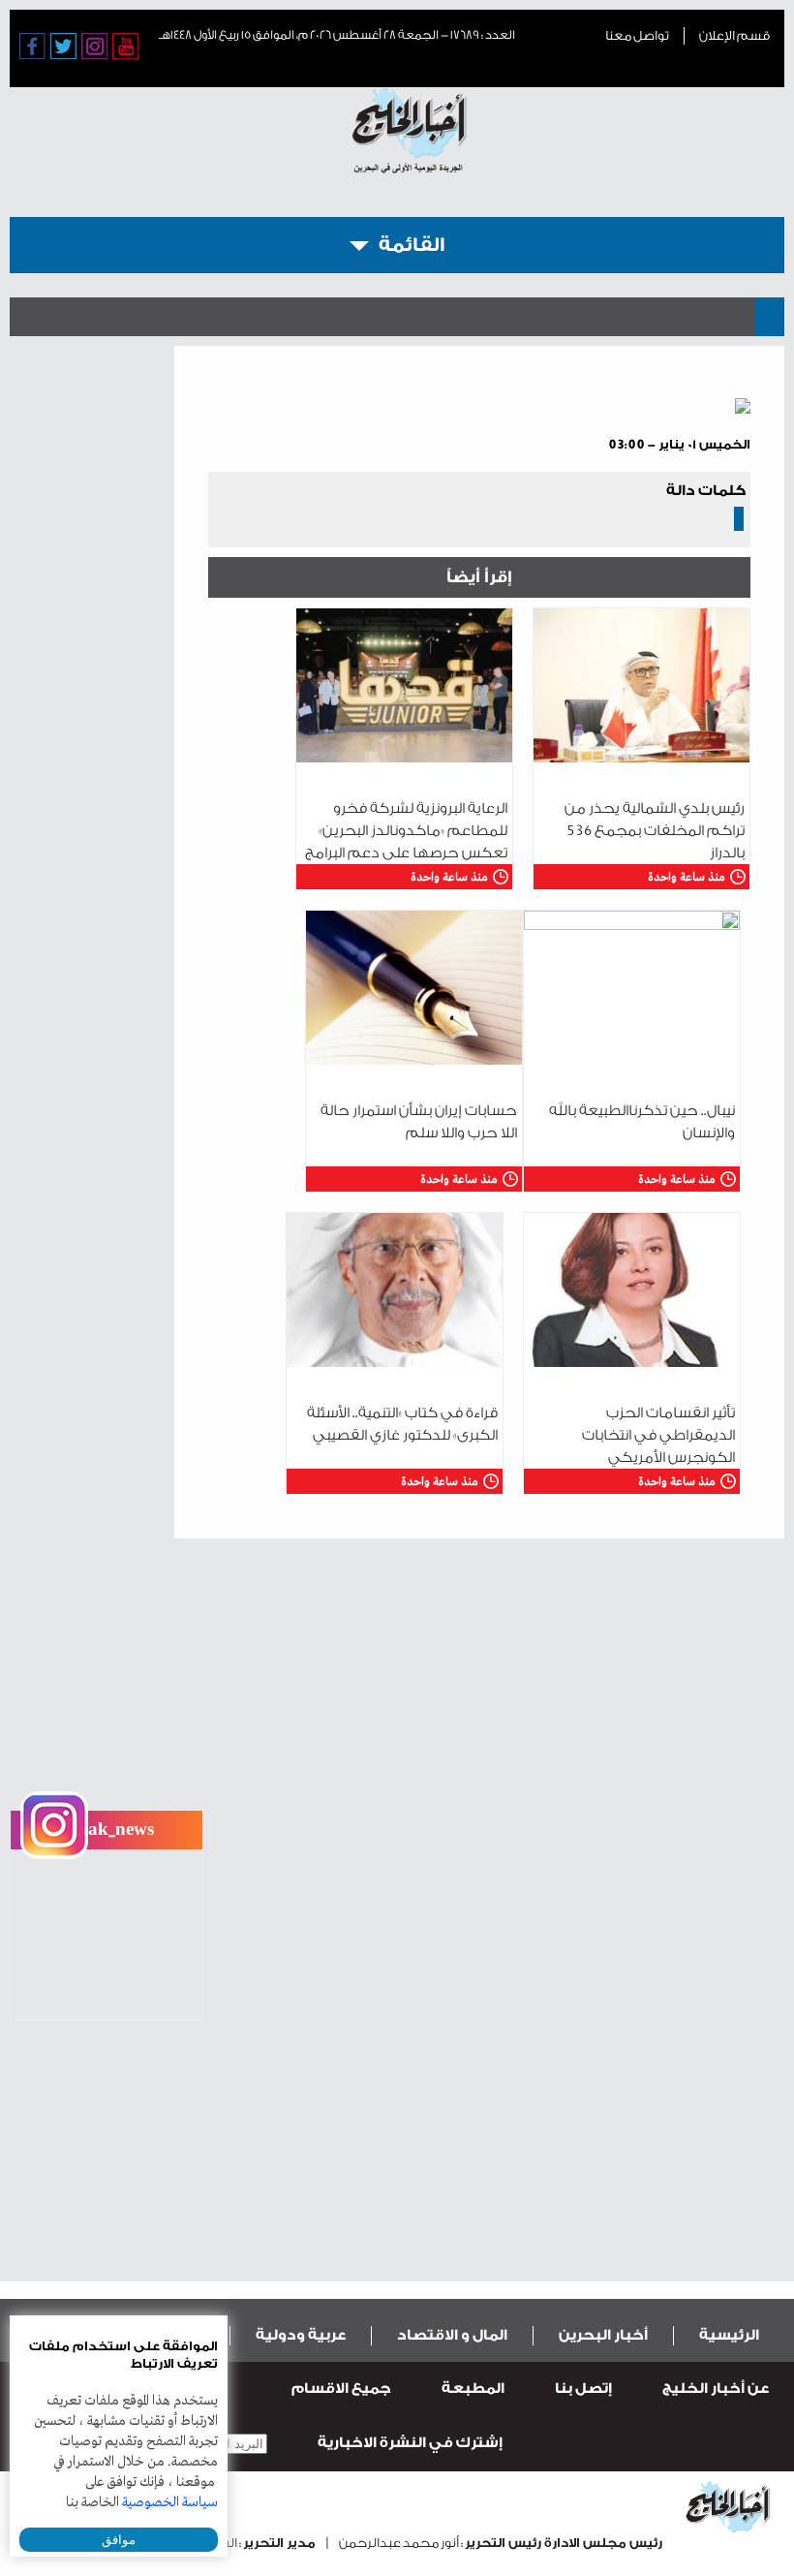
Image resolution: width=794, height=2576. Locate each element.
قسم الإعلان (734, 35)
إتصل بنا (583, 2389)
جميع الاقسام (341, 2389)
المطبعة (473, 2389)
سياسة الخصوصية (170, 2502)
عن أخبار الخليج (716, 2389)
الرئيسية (729, 2335)
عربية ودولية (301, 2335)
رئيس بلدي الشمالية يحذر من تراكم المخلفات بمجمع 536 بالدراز (655, 831)
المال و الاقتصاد (452, 2335)
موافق (119, 2540)
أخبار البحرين (603, 2335)
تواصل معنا (637, 35)
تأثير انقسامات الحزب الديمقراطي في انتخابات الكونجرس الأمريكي (658, 1435)
